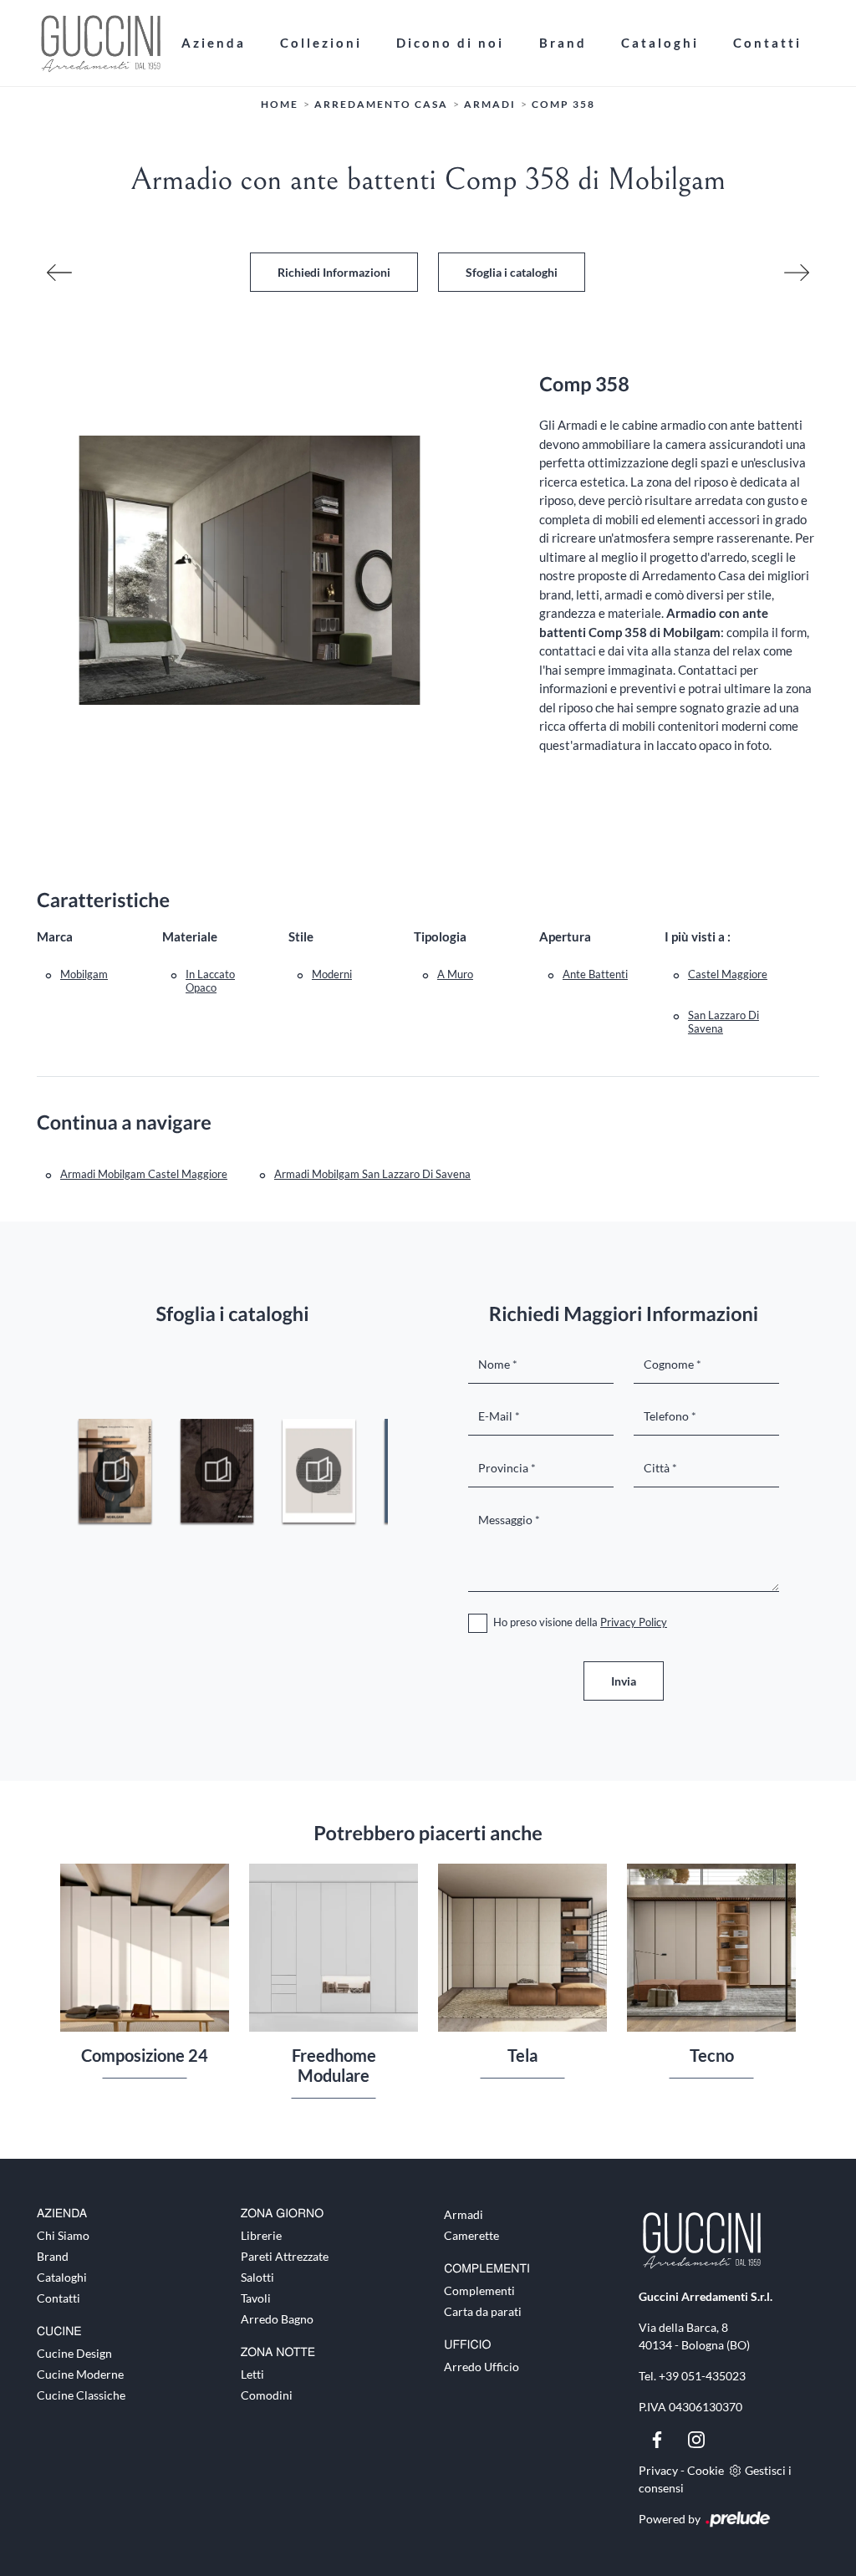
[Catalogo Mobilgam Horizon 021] (115, 1471)
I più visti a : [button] (698, 936)
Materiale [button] (190, 936)
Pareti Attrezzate (285, 2256)
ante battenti (595, 974)
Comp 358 (563, 104)
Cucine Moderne (80, 2374)
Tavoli (256, 2298)
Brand (563, 43)
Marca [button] (55, 936)
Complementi (479, 2290)
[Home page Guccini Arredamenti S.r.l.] (100, 43)
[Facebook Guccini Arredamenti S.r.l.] (658, 2438)
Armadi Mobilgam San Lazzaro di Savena (372, 1174)
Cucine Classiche (81, 2395)
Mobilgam (84, 974)
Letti (252, 2374)
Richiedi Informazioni (334, 272)
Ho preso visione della (580, 1622)
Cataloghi (660, 43)
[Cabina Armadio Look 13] (59, 273)
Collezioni (321, 43)
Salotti (257, 2277)
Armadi (490, 104)
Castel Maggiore (728, 974)
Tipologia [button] (440, 936)
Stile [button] (301, 936)
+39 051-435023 (702, 2376)
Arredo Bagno (277, 2319)
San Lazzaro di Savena (724, 1022)
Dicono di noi (450, 43)
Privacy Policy (634, 1622)
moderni (332, 974)
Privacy (658, 2470)
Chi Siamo (63, 2235)
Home (280, 104)
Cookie (706, 2470)
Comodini (267, 2395)
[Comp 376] (797, 273)
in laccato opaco (210, 981)
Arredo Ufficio (481, 2367)
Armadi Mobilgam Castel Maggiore (144, 1174)
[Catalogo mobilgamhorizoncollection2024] (217, 1471)
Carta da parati (483, 2311)
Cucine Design (74, 2353)
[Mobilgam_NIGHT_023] (319, 1471)
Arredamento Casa (381, 104)
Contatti (767, 43)
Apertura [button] (565, 936)
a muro (455, 974)
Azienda (214, 43)
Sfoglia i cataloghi (512, 272)
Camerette (471, 2235)
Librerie (261, 2235)
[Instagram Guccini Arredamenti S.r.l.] (696, 2438)
